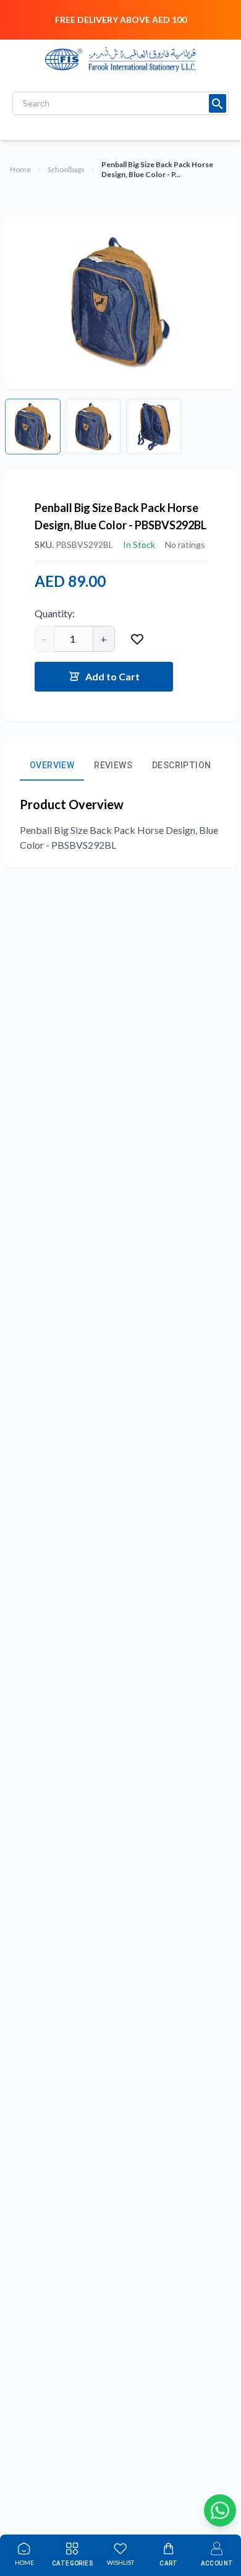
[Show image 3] (154, 427)
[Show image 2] (93, 427)
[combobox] (120, 103)
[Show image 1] (33, 427)
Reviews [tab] (113, 765)
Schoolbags (66, 169)
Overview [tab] (52, 765)
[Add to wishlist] (137, 639)
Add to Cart (112, 676)
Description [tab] (181, 765)
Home (20, 169)
